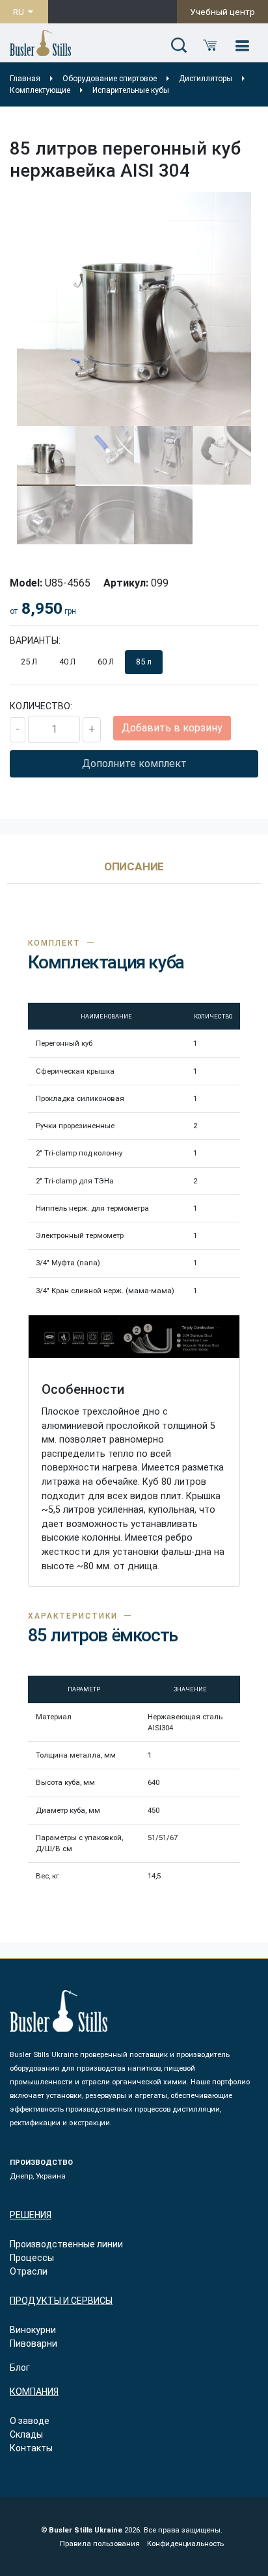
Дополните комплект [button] (134, 764)
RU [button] (20, 12)
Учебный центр (222, 12)
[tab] (134, 873)
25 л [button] (29, 662)
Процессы (32, 2258)
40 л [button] (67, 662)
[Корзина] (210, 46)
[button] (179, 46)
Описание (134, 867)
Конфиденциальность (185, 2544)
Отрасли (29, 2271)
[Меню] (242, 46)
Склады (26, 2434)
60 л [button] (106, 662)
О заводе (30, 2421)
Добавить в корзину (172, 728)
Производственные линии (66, 2244)
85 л (144, 662)
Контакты (31, 2448)
